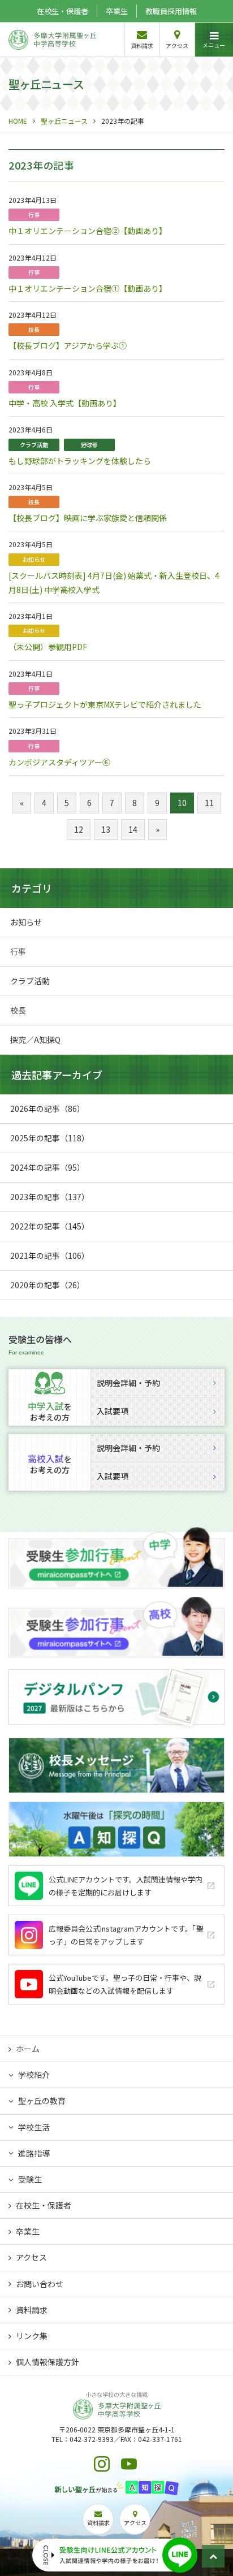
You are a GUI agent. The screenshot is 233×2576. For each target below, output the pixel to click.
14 (133, 829)
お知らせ (34, 559)
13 (106, 829)
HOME (18, 121)
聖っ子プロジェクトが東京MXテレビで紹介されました (105, 704)
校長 (34, 329)
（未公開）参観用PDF (48, 647)
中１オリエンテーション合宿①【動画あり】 (88, 288)
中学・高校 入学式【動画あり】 (65, 403)
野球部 (89, 445)
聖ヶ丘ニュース (64, 121)
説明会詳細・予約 (128, 1383)
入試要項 (113, 1411)
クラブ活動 (34, 445)
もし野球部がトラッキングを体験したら (80, 461)
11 (209, 803)
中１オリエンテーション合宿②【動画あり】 (88, 231)
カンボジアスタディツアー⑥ (59, 762)
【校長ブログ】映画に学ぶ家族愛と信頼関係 (88, 518)
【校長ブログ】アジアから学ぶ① (68, 345)
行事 (34, 215)
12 (79, 829)
